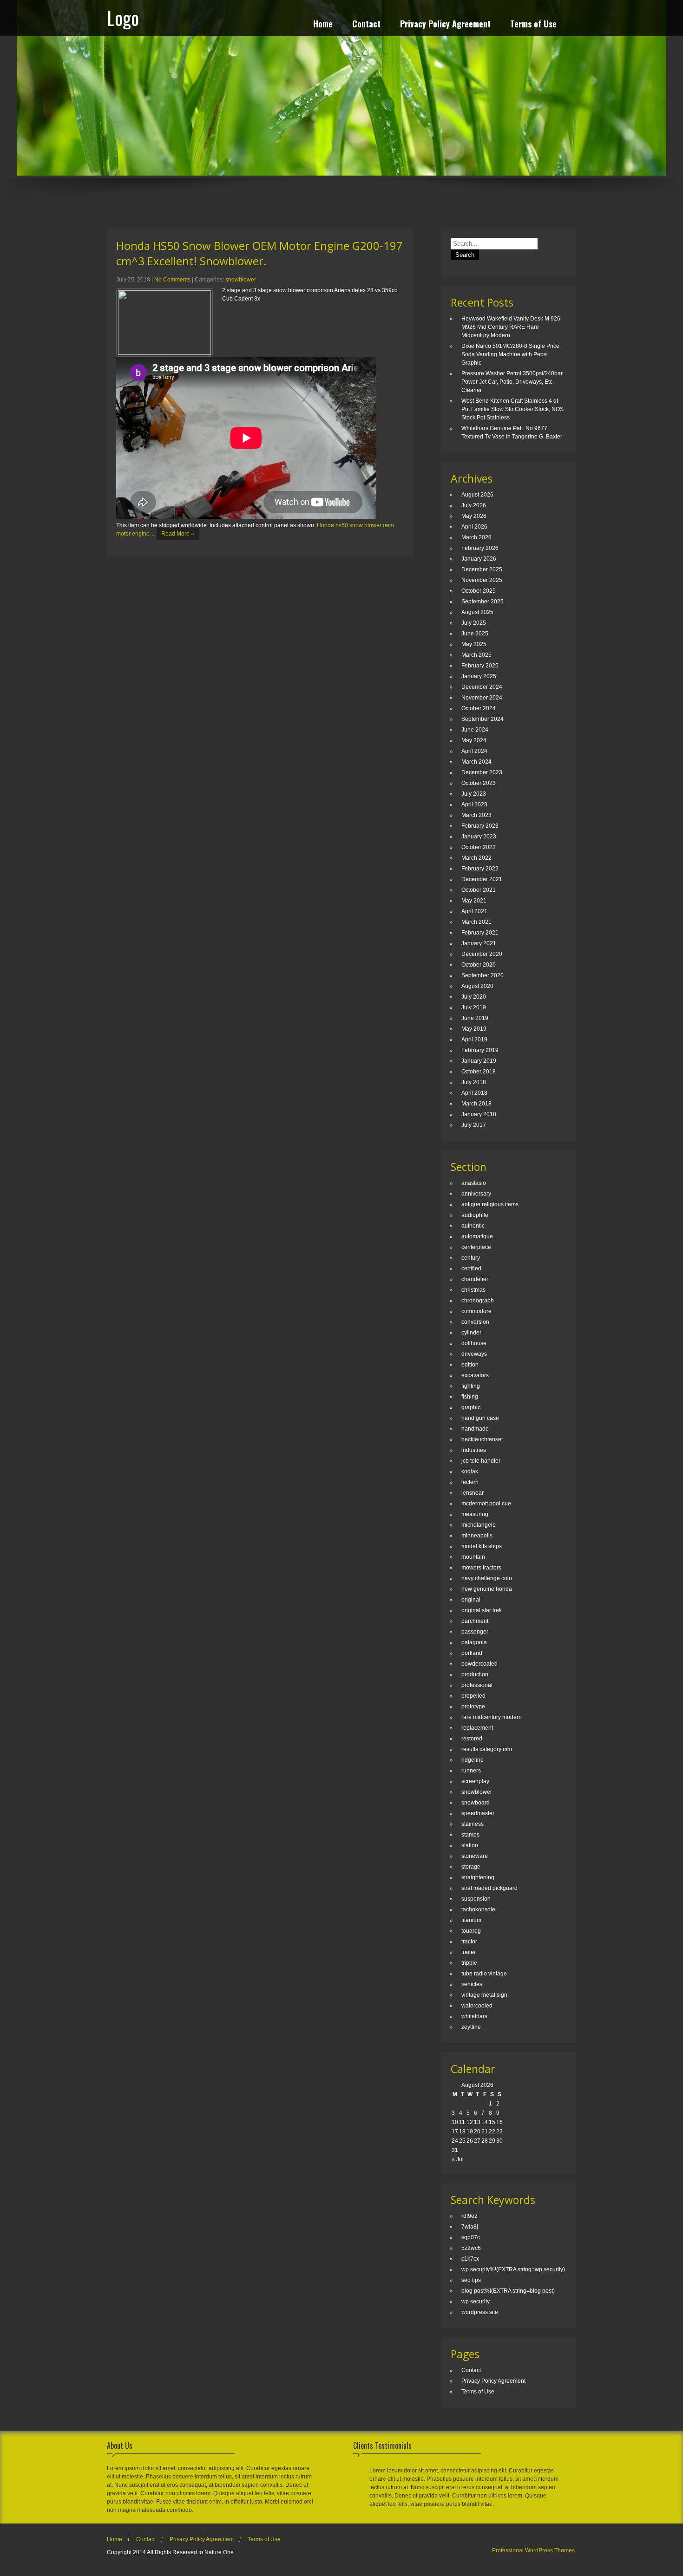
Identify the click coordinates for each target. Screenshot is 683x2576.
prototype (473, 1706)
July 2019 (474, 1007)
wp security (476, 2301)
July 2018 (474, 1082)
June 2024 (475, 730)
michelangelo (479, 1525)
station (470, 1845)
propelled (473, 1696)
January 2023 (479, 837)
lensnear (473, 1493)
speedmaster (478, 1813)
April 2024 (474, 751)
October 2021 (479, 890)
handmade (475, 1429)
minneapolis (477, 1536)
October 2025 (479, 591)
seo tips (471, 2280)
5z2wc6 (471, 2248)
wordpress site (480, 2312)
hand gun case (480, 1418)
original (471, 1600)
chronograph (478, 1301)
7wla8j (470, 2227)
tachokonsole (478, 1909)
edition (470, 1365)
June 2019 (475, 1018)
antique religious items (490, 1204)
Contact (366, 25)
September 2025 (483, 602)
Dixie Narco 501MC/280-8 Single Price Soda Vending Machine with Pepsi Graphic (510, 354)
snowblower (241, 280)
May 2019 (474, 1029)
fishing (470, 1397)
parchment (475, 1621)
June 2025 (475, 634)
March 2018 (476, 1104)
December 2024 (482, 687)
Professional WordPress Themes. (534, 2550)
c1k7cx (470, 2259)
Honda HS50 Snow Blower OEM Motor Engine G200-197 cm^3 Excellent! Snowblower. (259, 253)
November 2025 (482, 580)
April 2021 (474, 911)
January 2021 (479, 943)
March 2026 (476, 537)
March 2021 (476, 922)
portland (472, 1653)
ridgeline (473, 1760)
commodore (476, 1311)
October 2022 (479, 847)
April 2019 (474, 1040)
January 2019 (479, 1061)
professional (477, 1685)
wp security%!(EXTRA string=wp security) (513, 2269)
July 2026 (474, 505)
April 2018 (474, 1093)
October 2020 (479, 965)
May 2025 (474, 644)
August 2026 (477, 495)
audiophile (475, 1215)
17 (455, 2131)
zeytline (471, 2027)
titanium (471, 1920)
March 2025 (476, 655)
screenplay (475, 1781)
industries (474, 1450)
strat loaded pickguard (489, 1888)
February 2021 (480, 933)
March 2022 (476, 858)
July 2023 (474, 794)
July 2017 (474, 1125)
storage (471, 1867)
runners (471, 1771)
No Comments (172, 280)
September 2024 (483, 719)
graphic (471, 1407)
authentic (473, 1226)
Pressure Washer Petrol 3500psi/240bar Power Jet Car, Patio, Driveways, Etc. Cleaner (512, 382)
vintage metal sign (484, 1995)
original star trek (482, 1610)
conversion (475, 1322)
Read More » (178, 534)
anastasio (474, 1183)
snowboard (476, 1803)
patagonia (474, 1642)
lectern (470, 1482)
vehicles (472, 1984)
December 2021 (482, 879)
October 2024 (479, 708)
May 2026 (474, 516)
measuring (475, 1514)
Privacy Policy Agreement (445, 25)
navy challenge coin (487, 1578)
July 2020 (474, 997)
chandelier (475, 1279)
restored (472, 1739)
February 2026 (480, 548)
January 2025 (479, 676)
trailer (469, 1952)
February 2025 (480, 666)
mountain (473, 1557)
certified (471, 1268)
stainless (473, 1824)
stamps (470, 1835)
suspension (476, 1899)
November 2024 (482, 698)
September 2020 (483, 975)
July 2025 (474, 623)
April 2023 (474, 804)
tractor (469, 1942)
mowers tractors (481, 1568)
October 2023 (479, 783)
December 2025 (482, 569)
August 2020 (477, 986)
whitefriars (474, 2016)
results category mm (487, 1749)
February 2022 (480, 869)
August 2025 (477, 612)
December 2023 (482, 772)
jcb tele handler (481, 1461)
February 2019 (480, 1050)
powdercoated (479, 1664)
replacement (477, 1728)
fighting (471, 1386)
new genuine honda (487, 1589)
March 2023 (476, 815)
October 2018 (479, 1072)
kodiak (470, 1471)
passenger (475, 1632)
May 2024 (474, 740)
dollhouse (474, 1343)
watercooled (477, 2006)
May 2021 (474, 901)
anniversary (476, 1194)
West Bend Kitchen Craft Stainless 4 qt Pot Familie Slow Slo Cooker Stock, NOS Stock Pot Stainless (512, 409)
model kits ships (482, 1546)
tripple (469, 1963)
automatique (477, 1236)
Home (323, 25)
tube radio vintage (484, 1974)
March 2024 (476, 762)
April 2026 (474, 527)
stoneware (475, 1856)
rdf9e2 (470, 2216)
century (471, 1258)
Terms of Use (533, 25)
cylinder (471, 1333)
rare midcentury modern (492, 1717)
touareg (471, 1931)
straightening (478, 1877)
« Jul (458, 2159)
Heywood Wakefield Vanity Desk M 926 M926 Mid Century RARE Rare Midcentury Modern (511, 327)
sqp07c (471, 2237)
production (475, 1674)
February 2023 (480, 826)
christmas (473, 1290)
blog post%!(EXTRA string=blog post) (508, 2291)
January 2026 (479, 559)
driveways (474, 1354)
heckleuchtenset (482, 1439)
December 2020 (482, 954)
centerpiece (476, 1247)
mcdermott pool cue (486, 1504)
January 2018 (479, 1114)
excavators (475, 1375)
